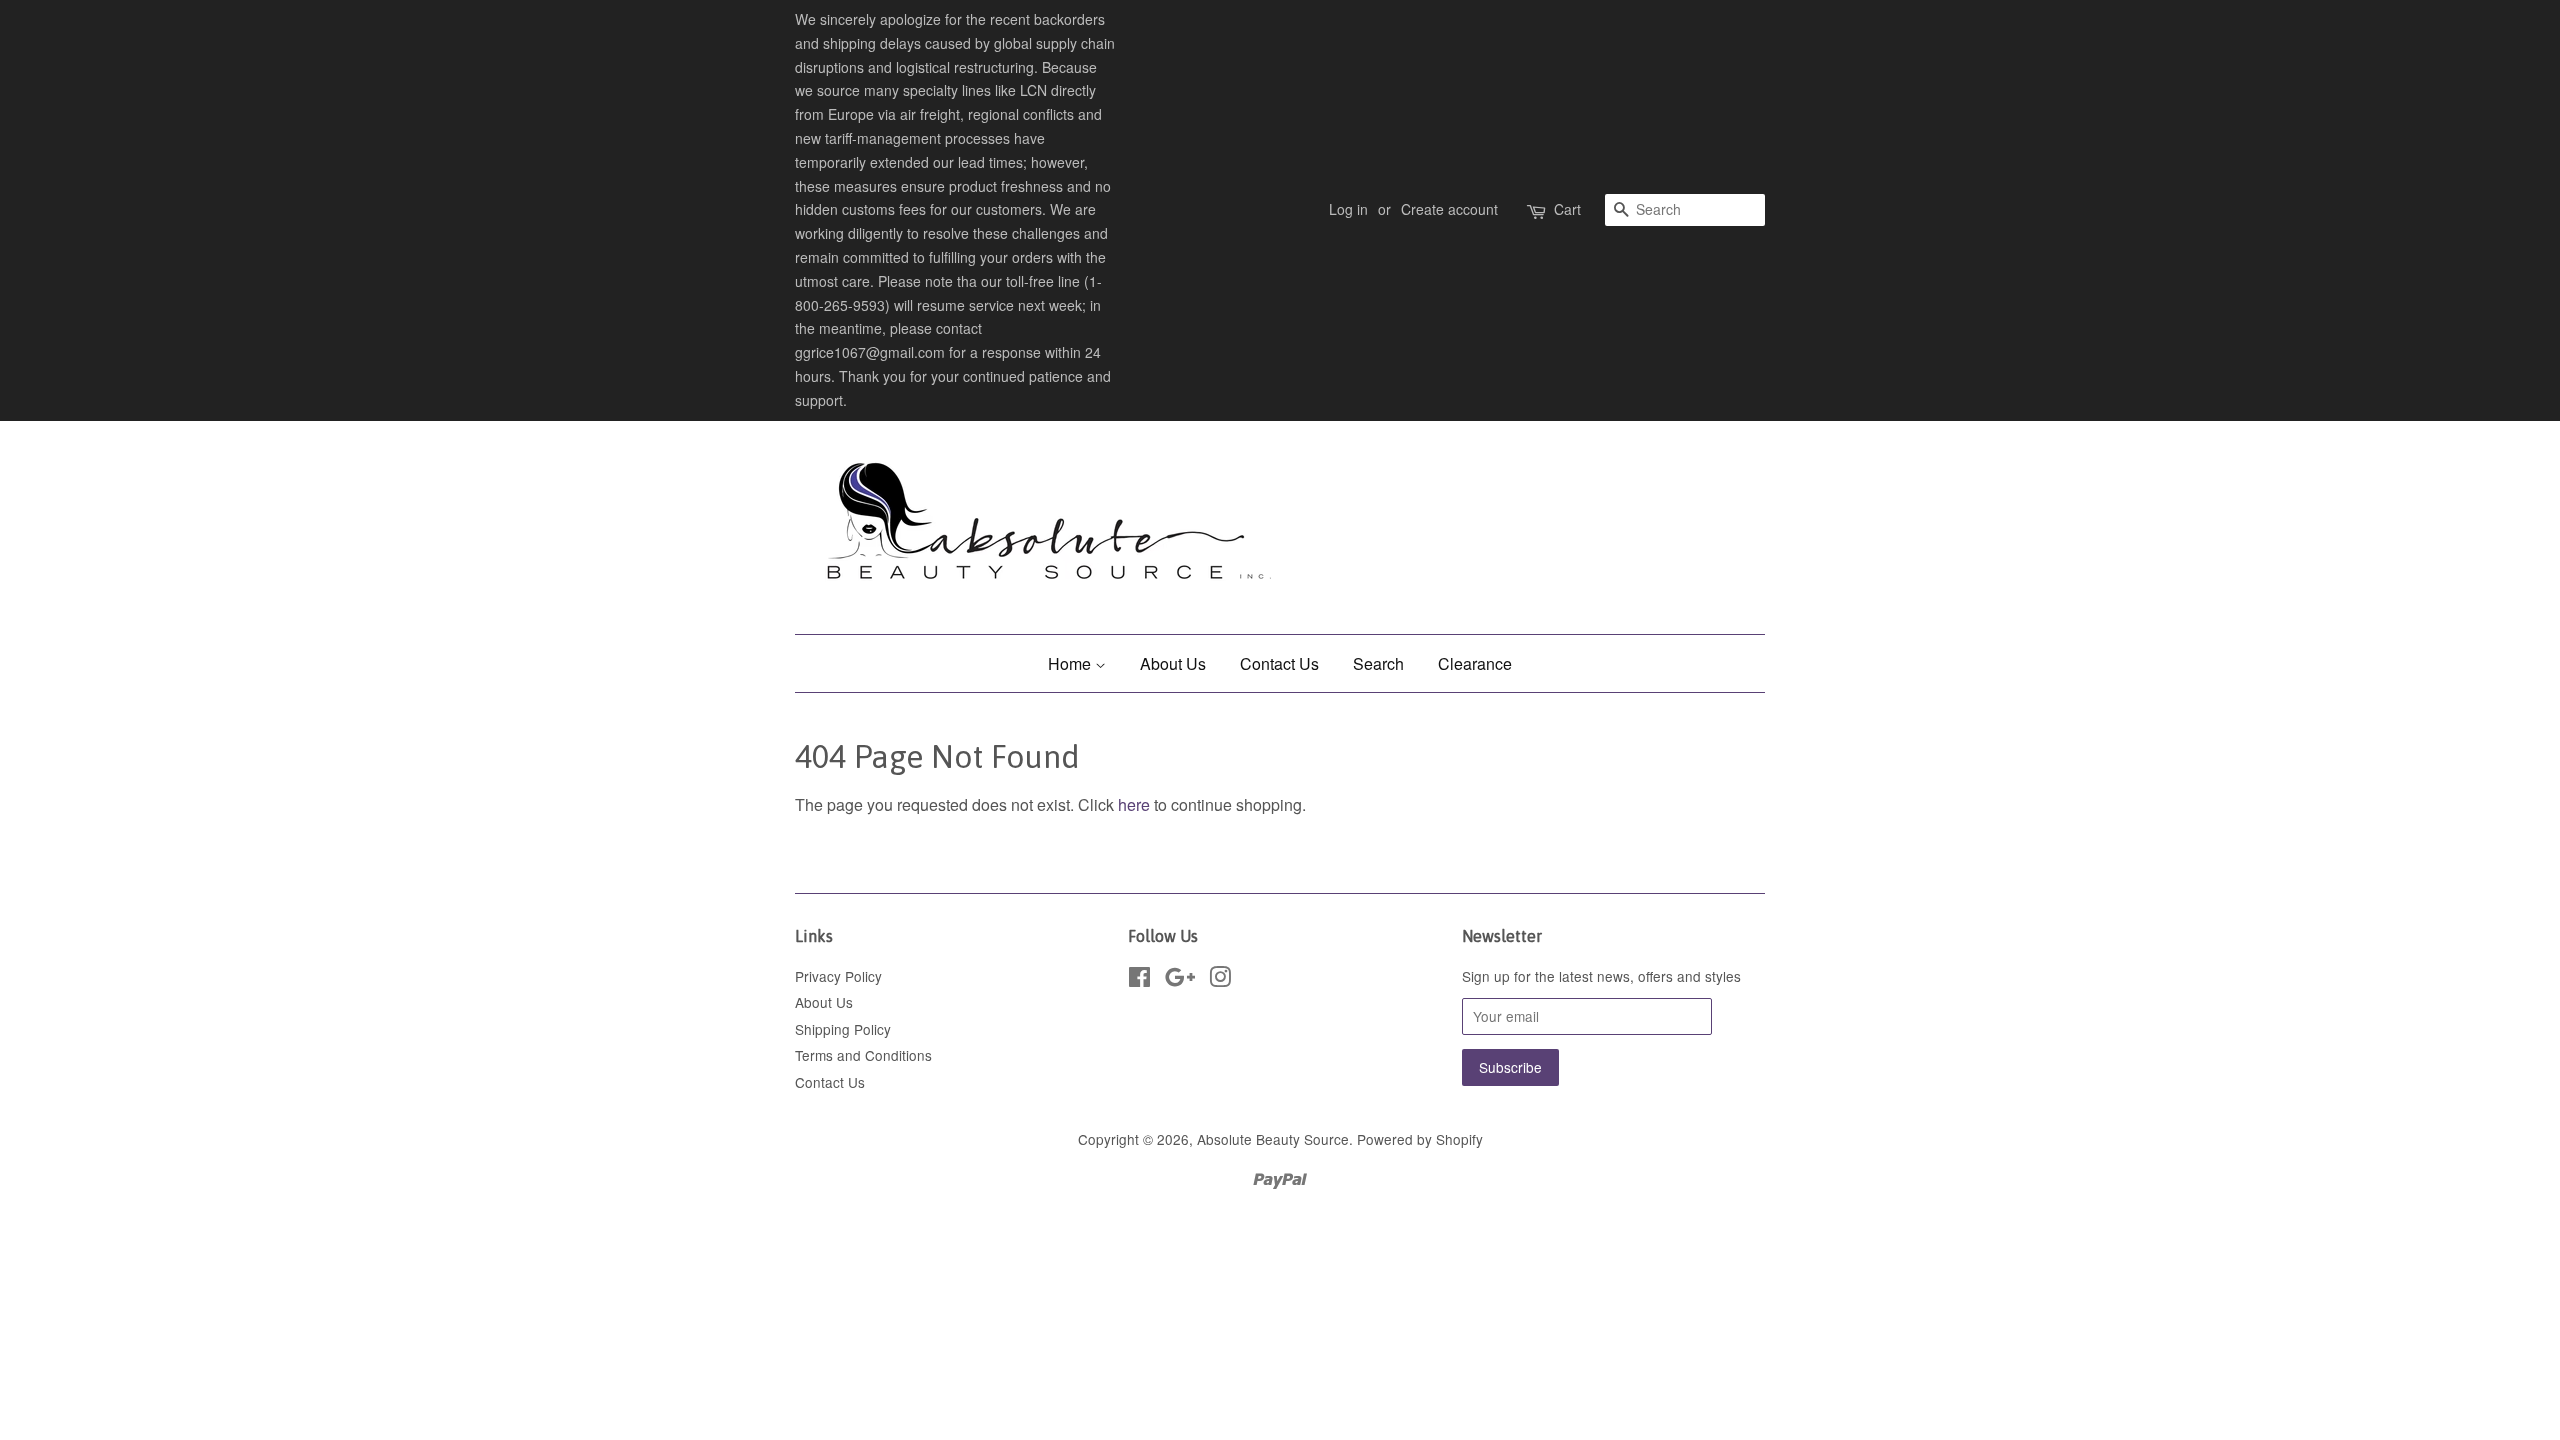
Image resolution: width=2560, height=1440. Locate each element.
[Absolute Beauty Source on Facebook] (1139, 980)
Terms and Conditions (863, 1055)
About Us (1173, 663)
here (1134, 804)
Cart (1567, 209)
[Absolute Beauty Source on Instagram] (1220, 980)
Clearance (1475, 663)
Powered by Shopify (1420, 1139)
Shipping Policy (843, 1029)
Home (1071, 663)
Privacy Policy (838, 976)
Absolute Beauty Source (1273, 1139)
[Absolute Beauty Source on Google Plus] (1180, 980)
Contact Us (1279, 663)
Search (1378, 663)
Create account (1449, 209)
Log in (1348, 209)
